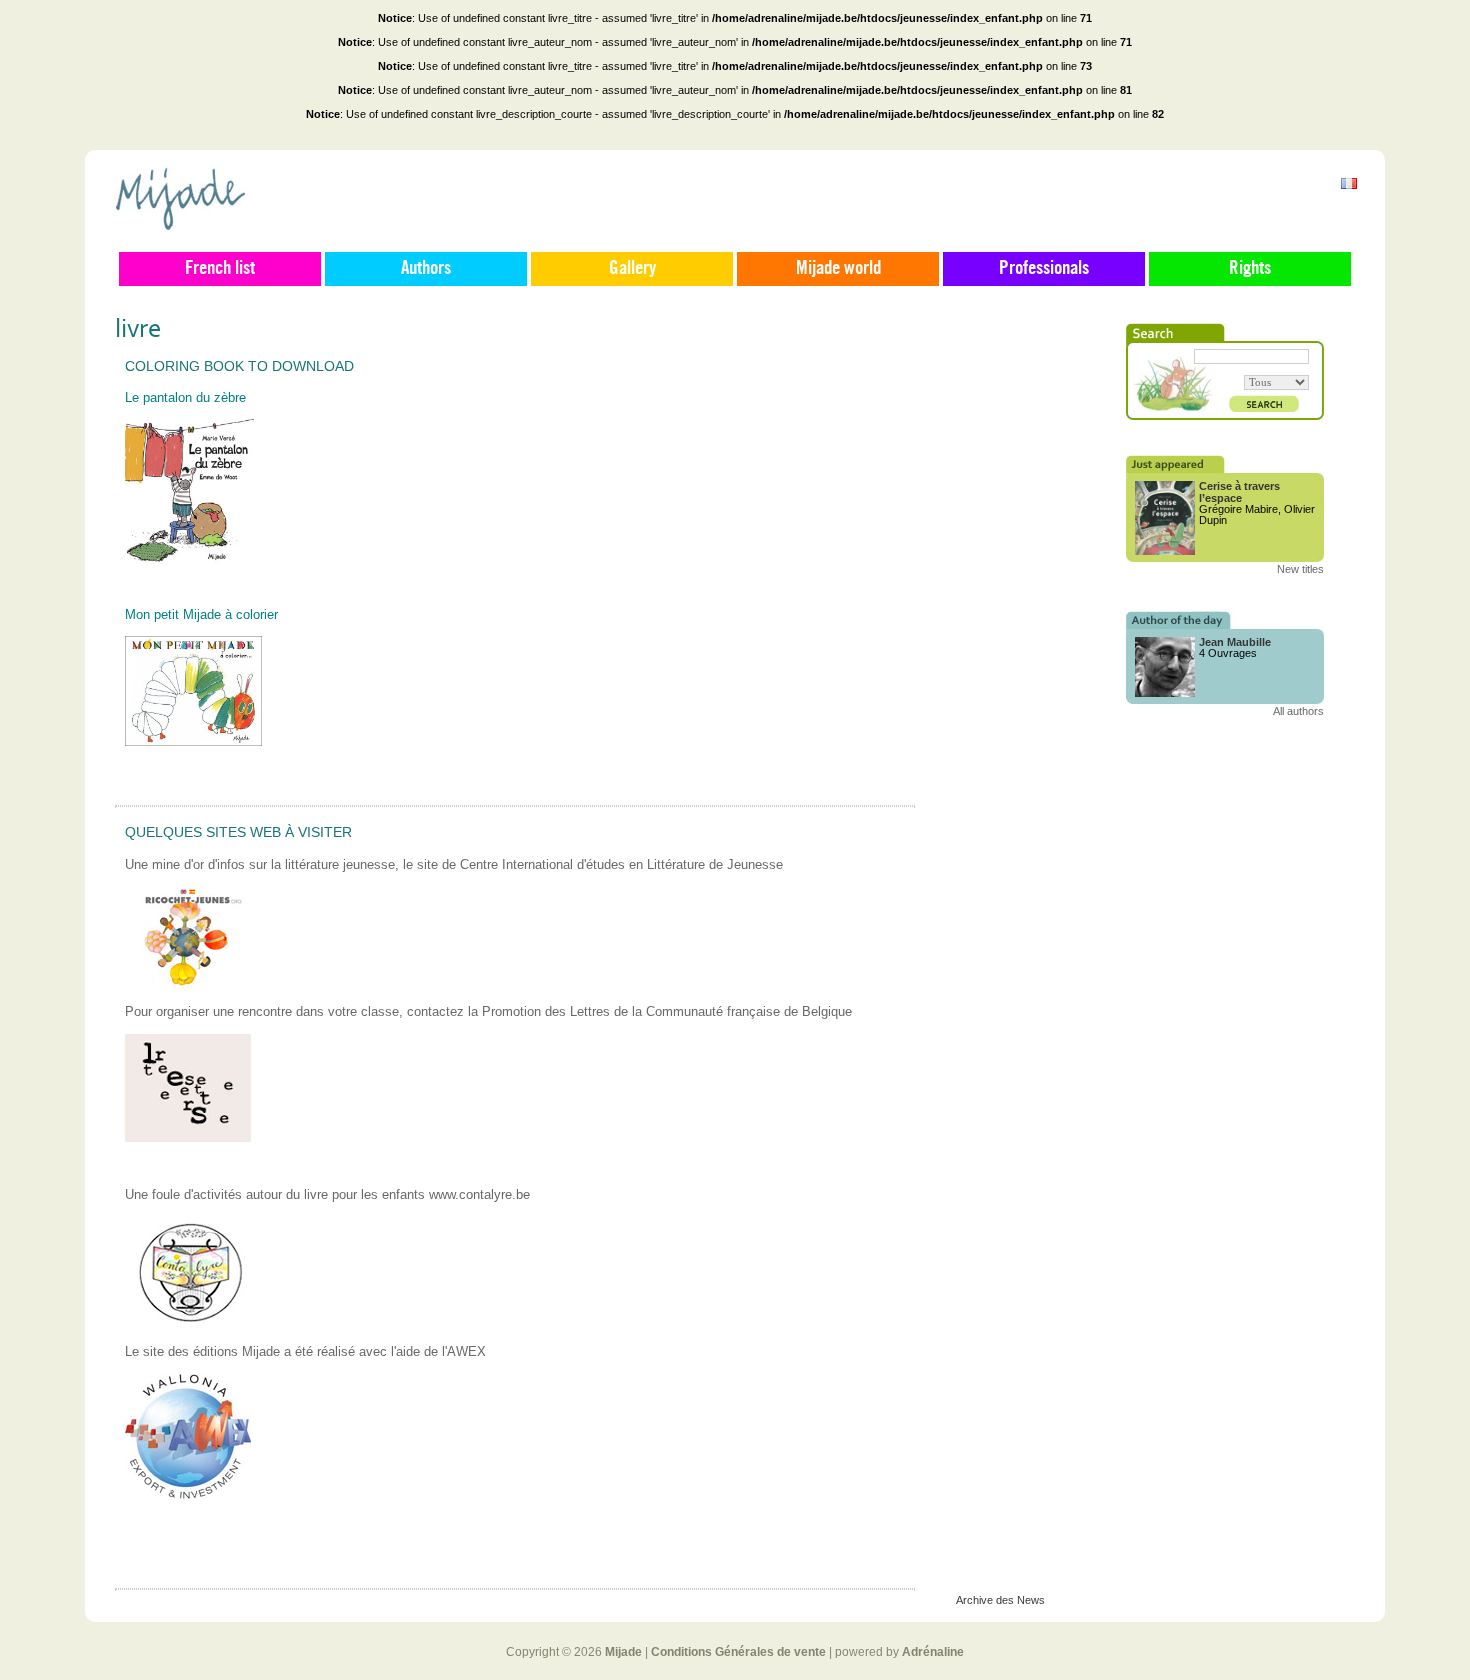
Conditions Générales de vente (738, 1652)
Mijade (623, 1652)
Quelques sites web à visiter (238, 832)
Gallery (632, 269)
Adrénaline (933, 1652)
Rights (1250, 269)
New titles (1300, 569)
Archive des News (1000, 1600)
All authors (1298, 711)
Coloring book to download (239, 366)
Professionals (1044, 269)
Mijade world (838, 269)
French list (220, 269)
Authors (426, 269)
